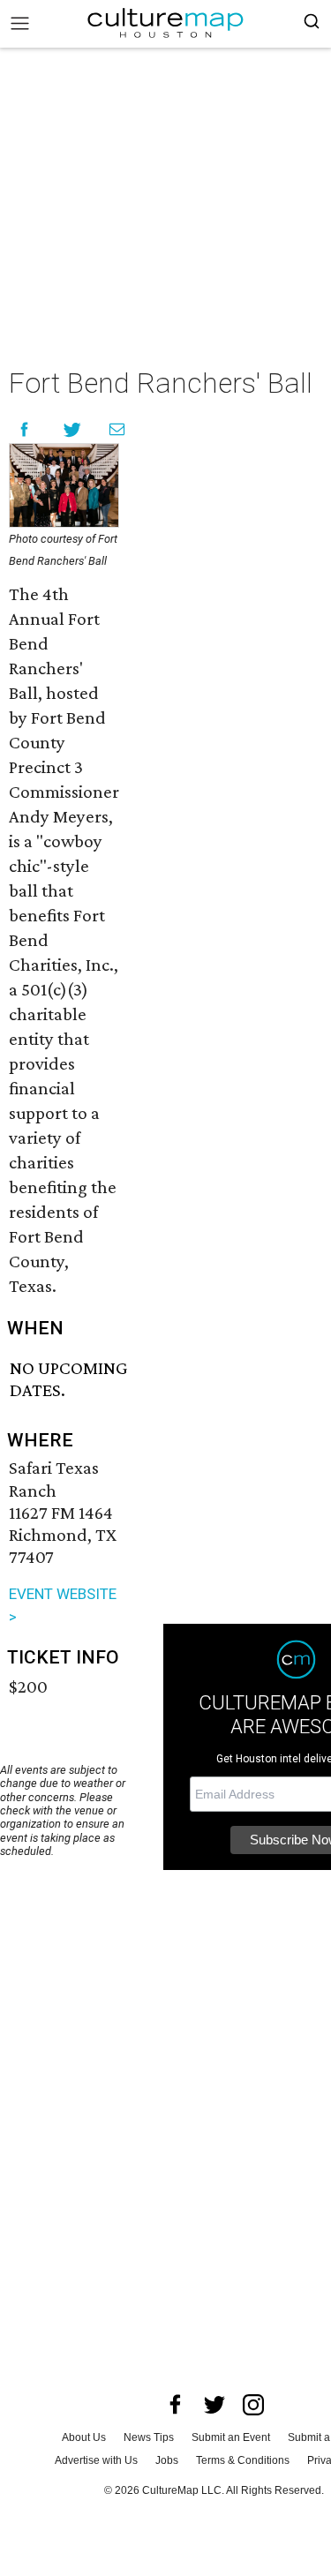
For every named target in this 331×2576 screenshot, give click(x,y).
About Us (84, 2437)
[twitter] (214, 2405)
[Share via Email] (117, 429)
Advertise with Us (96, 2460)
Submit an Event (231, 2437)
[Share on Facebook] (24, 429)
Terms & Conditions (243, 2460)
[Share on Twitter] (73, 429)
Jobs (167, 2460)
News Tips (149, 2437)
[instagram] (253, 2405)
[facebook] (176, 2405)
